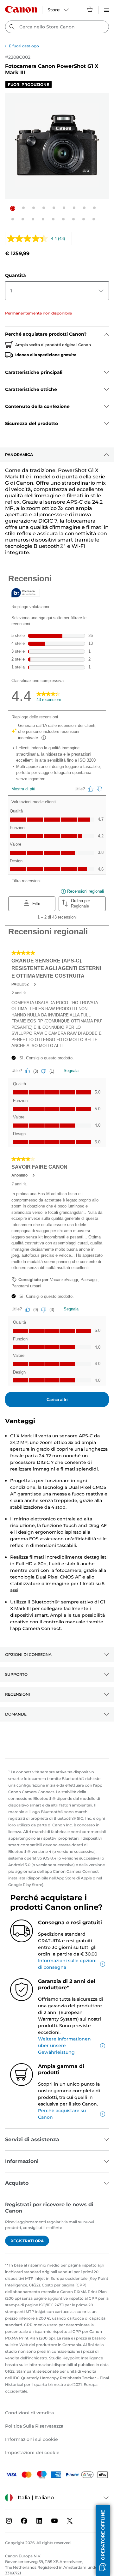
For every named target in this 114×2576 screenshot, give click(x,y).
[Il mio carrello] (90, 9)
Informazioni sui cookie (32, 2439)
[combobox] (57, 27)
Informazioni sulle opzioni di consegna (67, 1964)
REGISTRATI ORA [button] (27, 2241)
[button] (13, 208)
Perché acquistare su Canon (62, 2114)
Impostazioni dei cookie (32, 2453)
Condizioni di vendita (29, 2413)
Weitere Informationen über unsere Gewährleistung (64, 2046)
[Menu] (106, 9)
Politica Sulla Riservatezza (34, 2426)
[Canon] (21, 9)
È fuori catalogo (24, 46)
